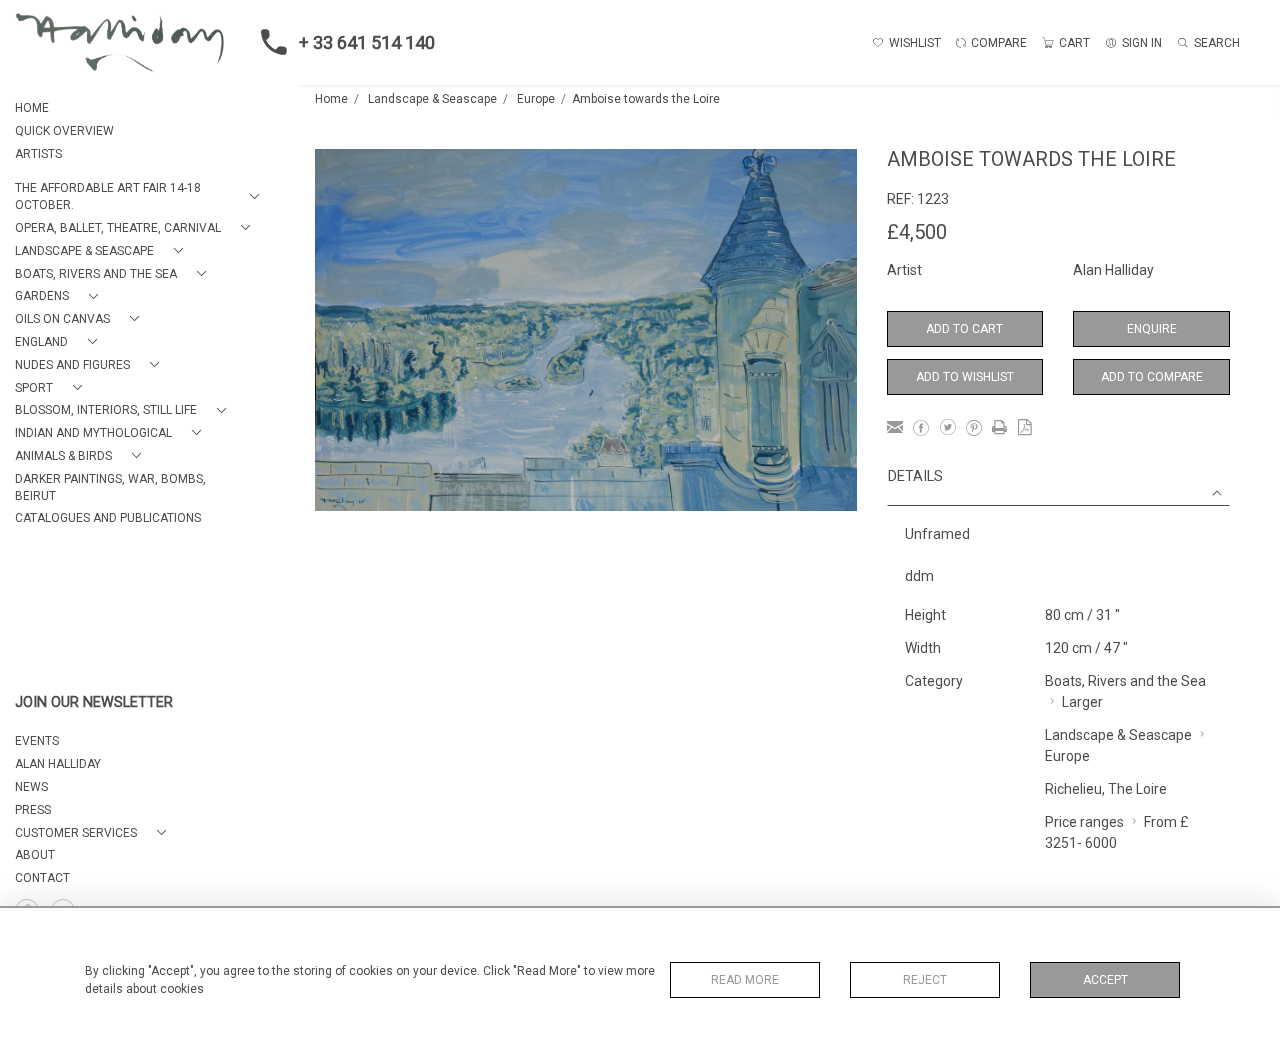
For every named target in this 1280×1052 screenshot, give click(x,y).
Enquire (1152, 329)
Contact (42, 878)
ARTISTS (38, 154)
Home (331, 99)
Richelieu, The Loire (1106, 789)
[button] (141, 197)
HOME (32, 108)
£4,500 (917, 232)
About (35, 855)
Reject (925, 980)
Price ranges (1084, 822)
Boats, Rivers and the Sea (1125, 681)
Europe (536, 99)
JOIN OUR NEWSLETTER (94, 702)
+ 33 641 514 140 (367, 42)
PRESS (33, 810)
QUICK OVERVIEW (64, 131)
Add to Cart (964, 329)
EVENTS (37, 741)
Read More (745, 980)
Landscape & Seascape (432, 99)
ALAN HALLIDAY (58, 764)
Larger (1082, 702)
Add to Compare (1152, 377)
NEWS (31, 787)
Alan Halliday (1113, 270)
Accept (1105, 980)
